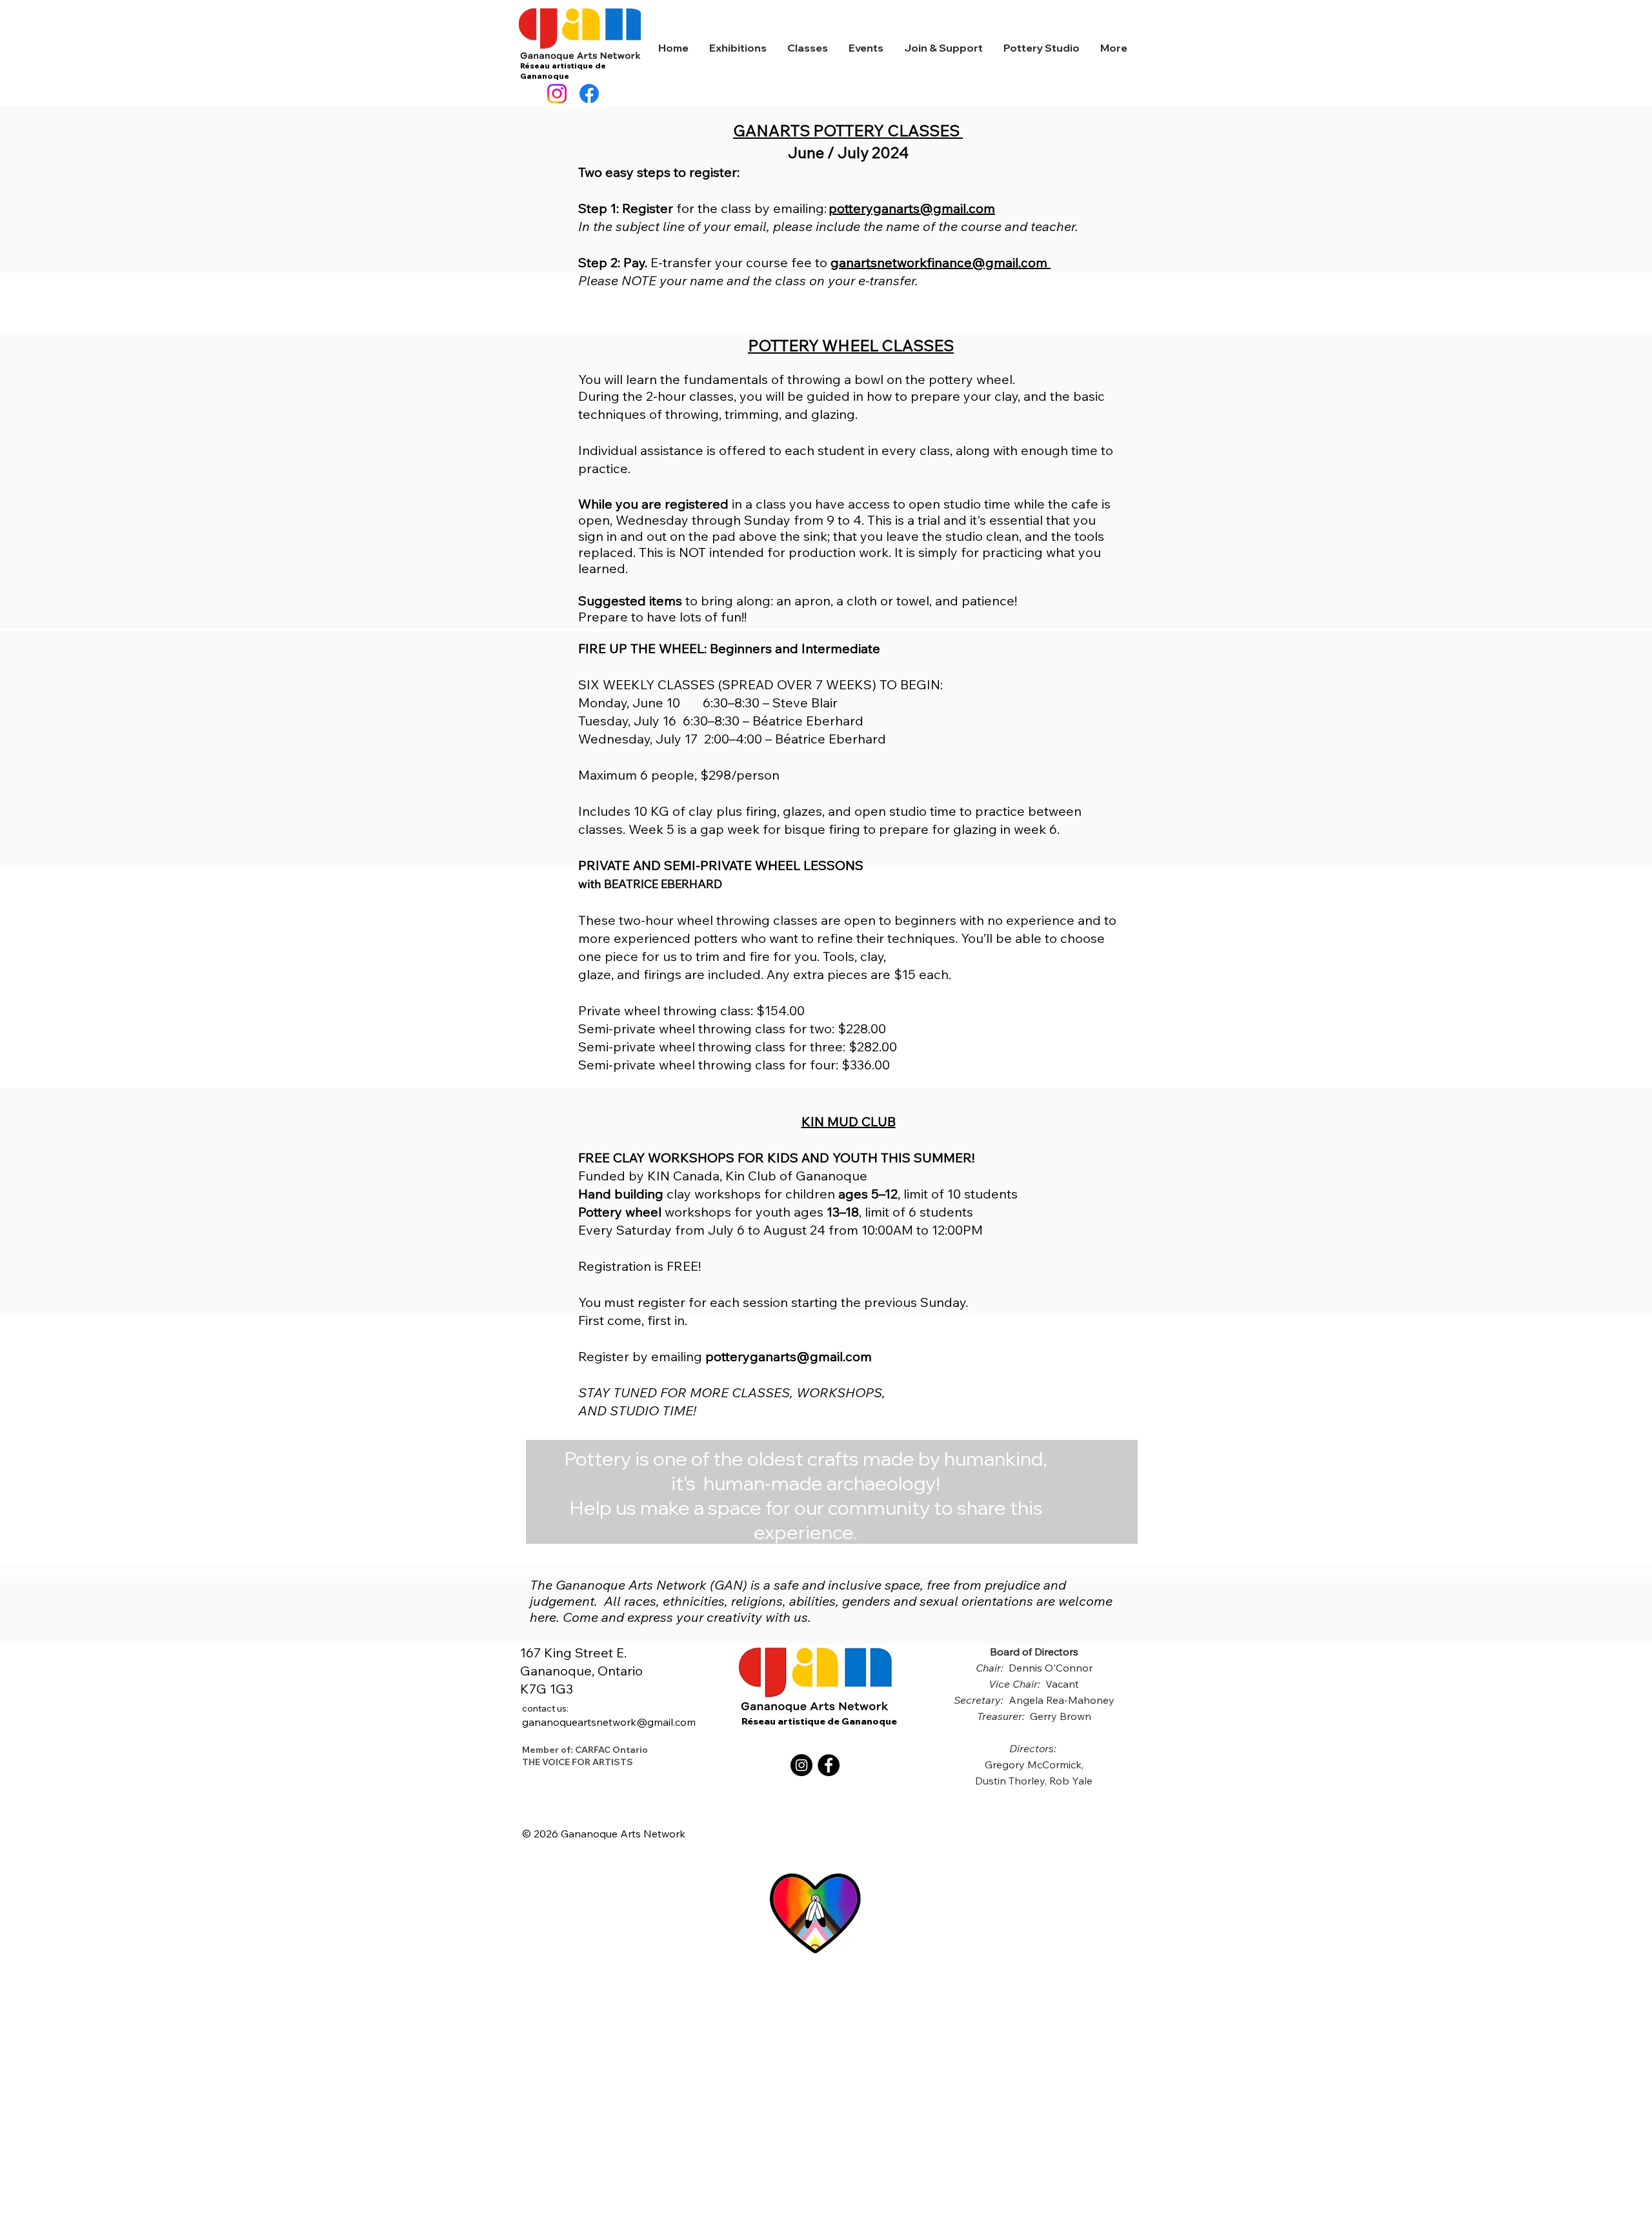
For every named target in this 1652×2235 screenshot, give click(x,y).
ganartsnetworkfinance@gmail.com (939, 262)
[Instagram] (557, 94)
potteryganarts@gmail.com (912, 208)
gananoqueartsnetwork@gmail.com (609, 1715)
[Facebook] (589, 94)
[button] (738, 48)
